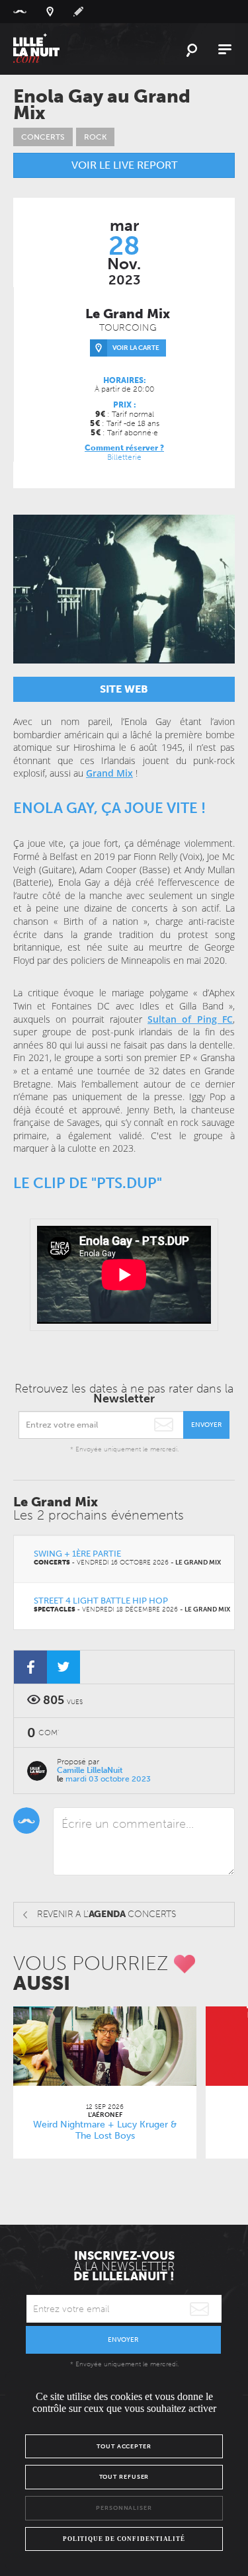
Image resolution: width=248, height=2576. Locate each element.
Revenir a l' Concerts (106, 1914)
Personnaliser (124, 2508)
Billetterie (124, 457)
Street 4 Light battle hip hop (101, 1601)
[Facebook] (30, 1667)
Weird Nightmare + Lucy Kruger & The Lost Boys (105, 2130)
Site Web (124, 689)
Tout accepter (124, 2446)
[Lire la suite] (105, 2046)
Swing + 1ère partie (77, 1554)
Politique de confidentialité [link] (124, 2539)
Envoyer (206, 1425)
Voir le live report (124, 165)
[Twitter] (63, 1667)
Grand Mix (109, 773)
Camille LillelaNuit (90, 1770)
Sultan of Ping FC (190, 1019)
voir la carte (136, 348)
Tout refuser (124, 2477)
